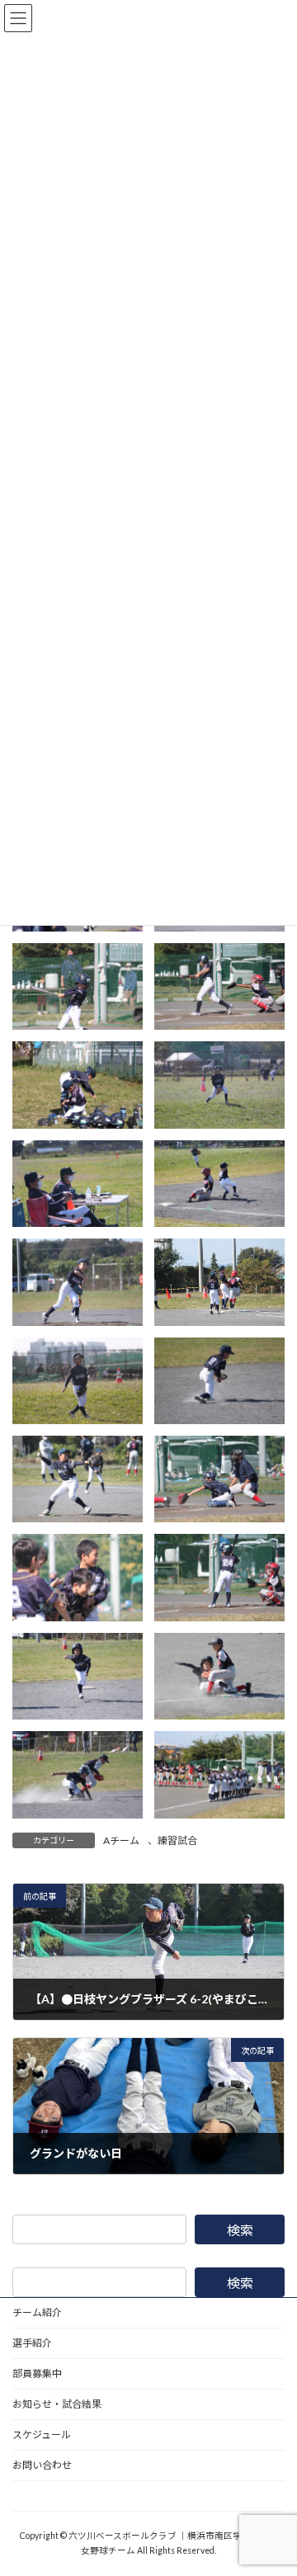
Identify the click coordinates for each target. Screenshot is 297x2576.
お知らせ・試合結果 (57, 2404)
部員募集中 (37, 2373)
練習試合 (177, 1840)
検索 (240, 2230)
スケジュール (42, 2434)
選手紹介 (32, 2343)
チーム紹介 (37, 2312)
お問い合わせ (42, 2465)
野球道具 (32, 2496)
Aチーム (121, 1840)
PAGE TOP (273, 2481)
